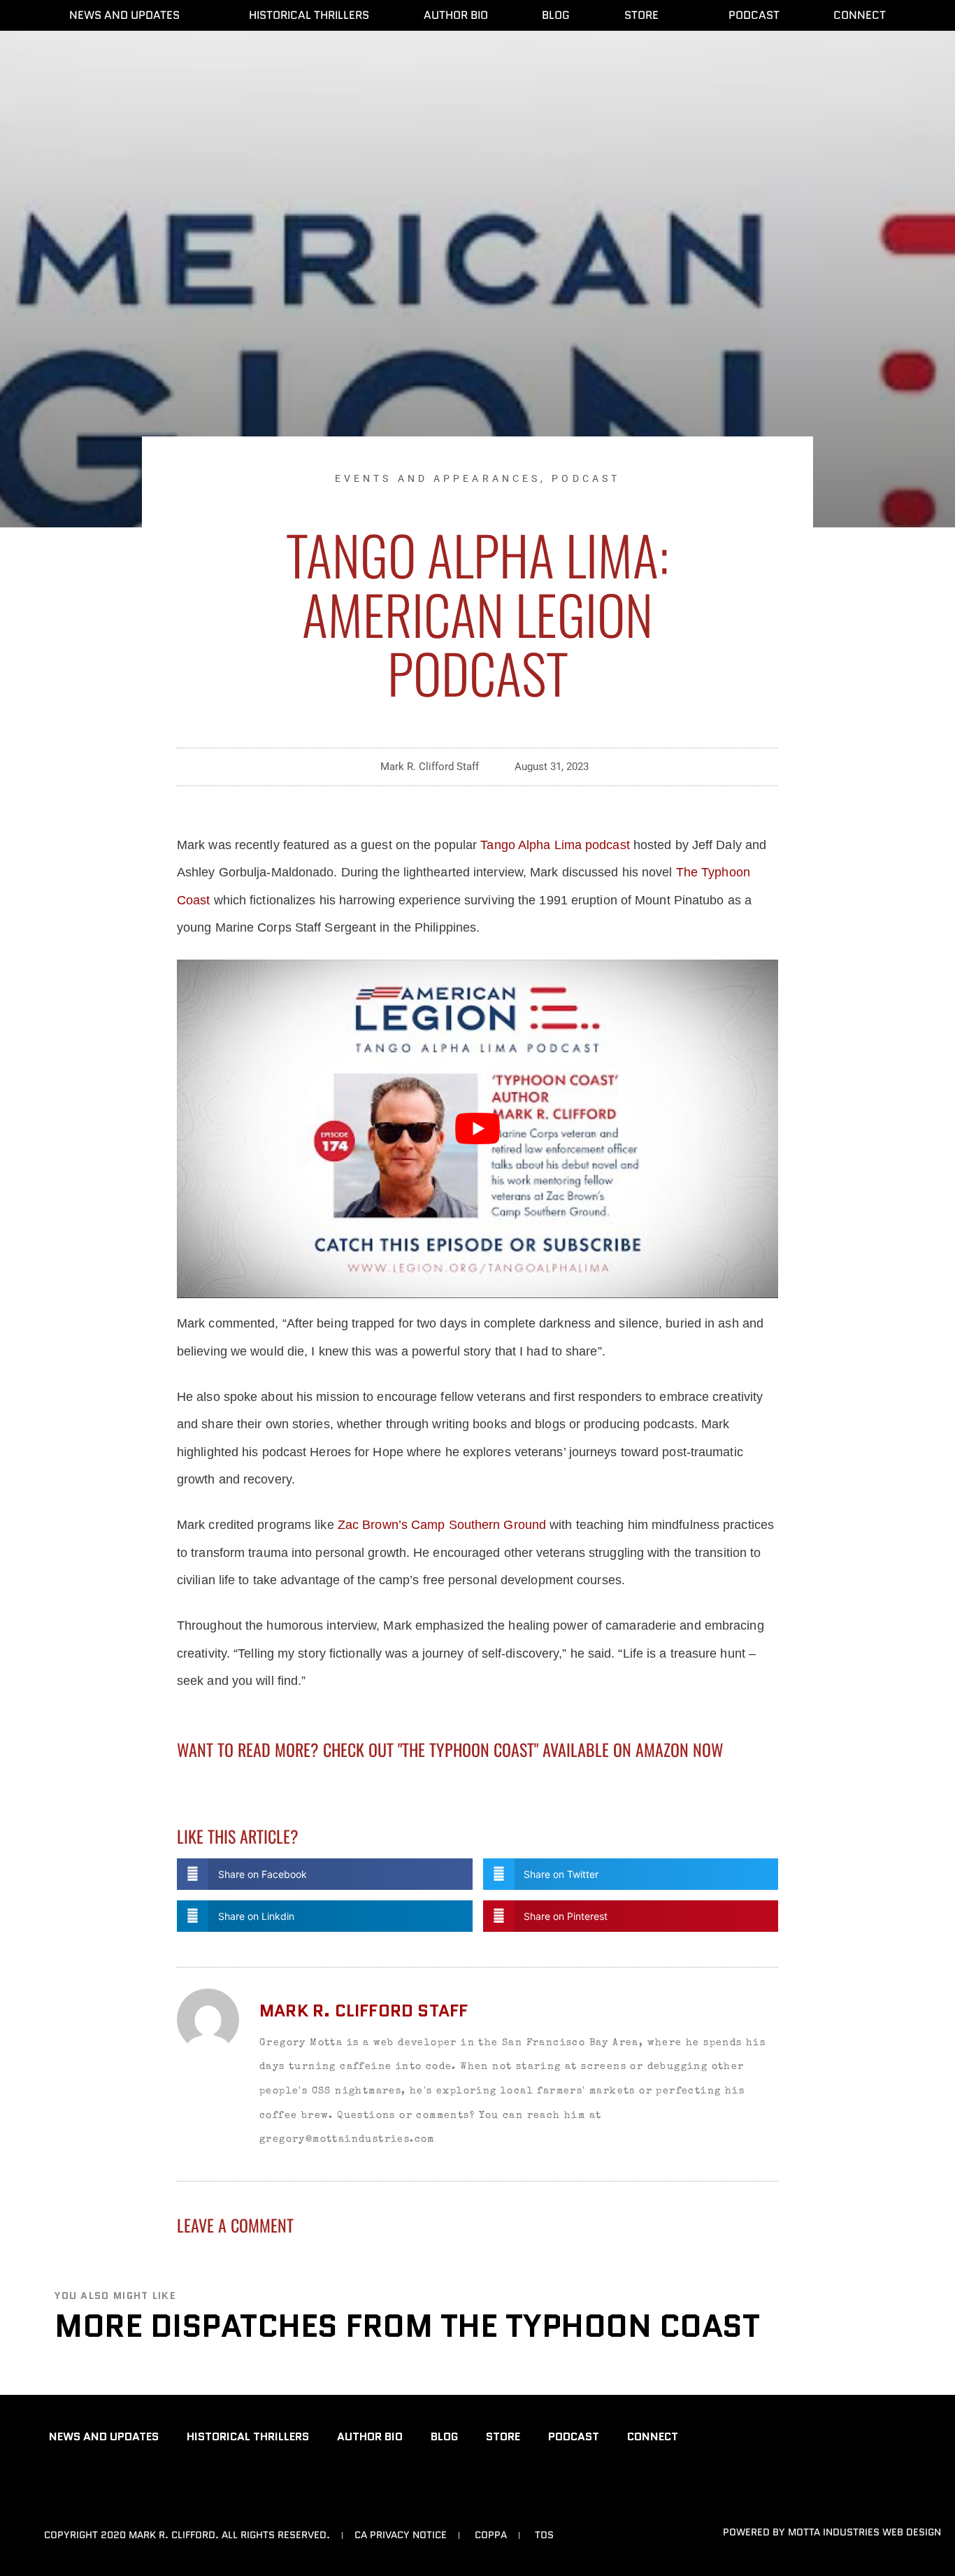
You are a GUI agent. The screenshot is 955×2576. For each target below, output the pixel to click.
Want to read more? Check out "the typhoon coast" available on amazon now (450, 1749)
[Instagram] (126, 2489)
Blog (556, 15)
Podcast (754, 15)
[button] (325, 1874)
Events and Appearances (438, 478)
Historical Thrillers (309, 15)
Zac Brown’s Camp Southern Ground (442, 1525)
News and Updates (124, 15)
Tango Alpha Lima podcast (555, 845)
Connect (860, 15)
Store (641, 15)
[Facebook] (92, 2489)
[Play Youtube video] (477, 1129)
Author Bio (456, 15)
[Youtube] (57, 2489)
